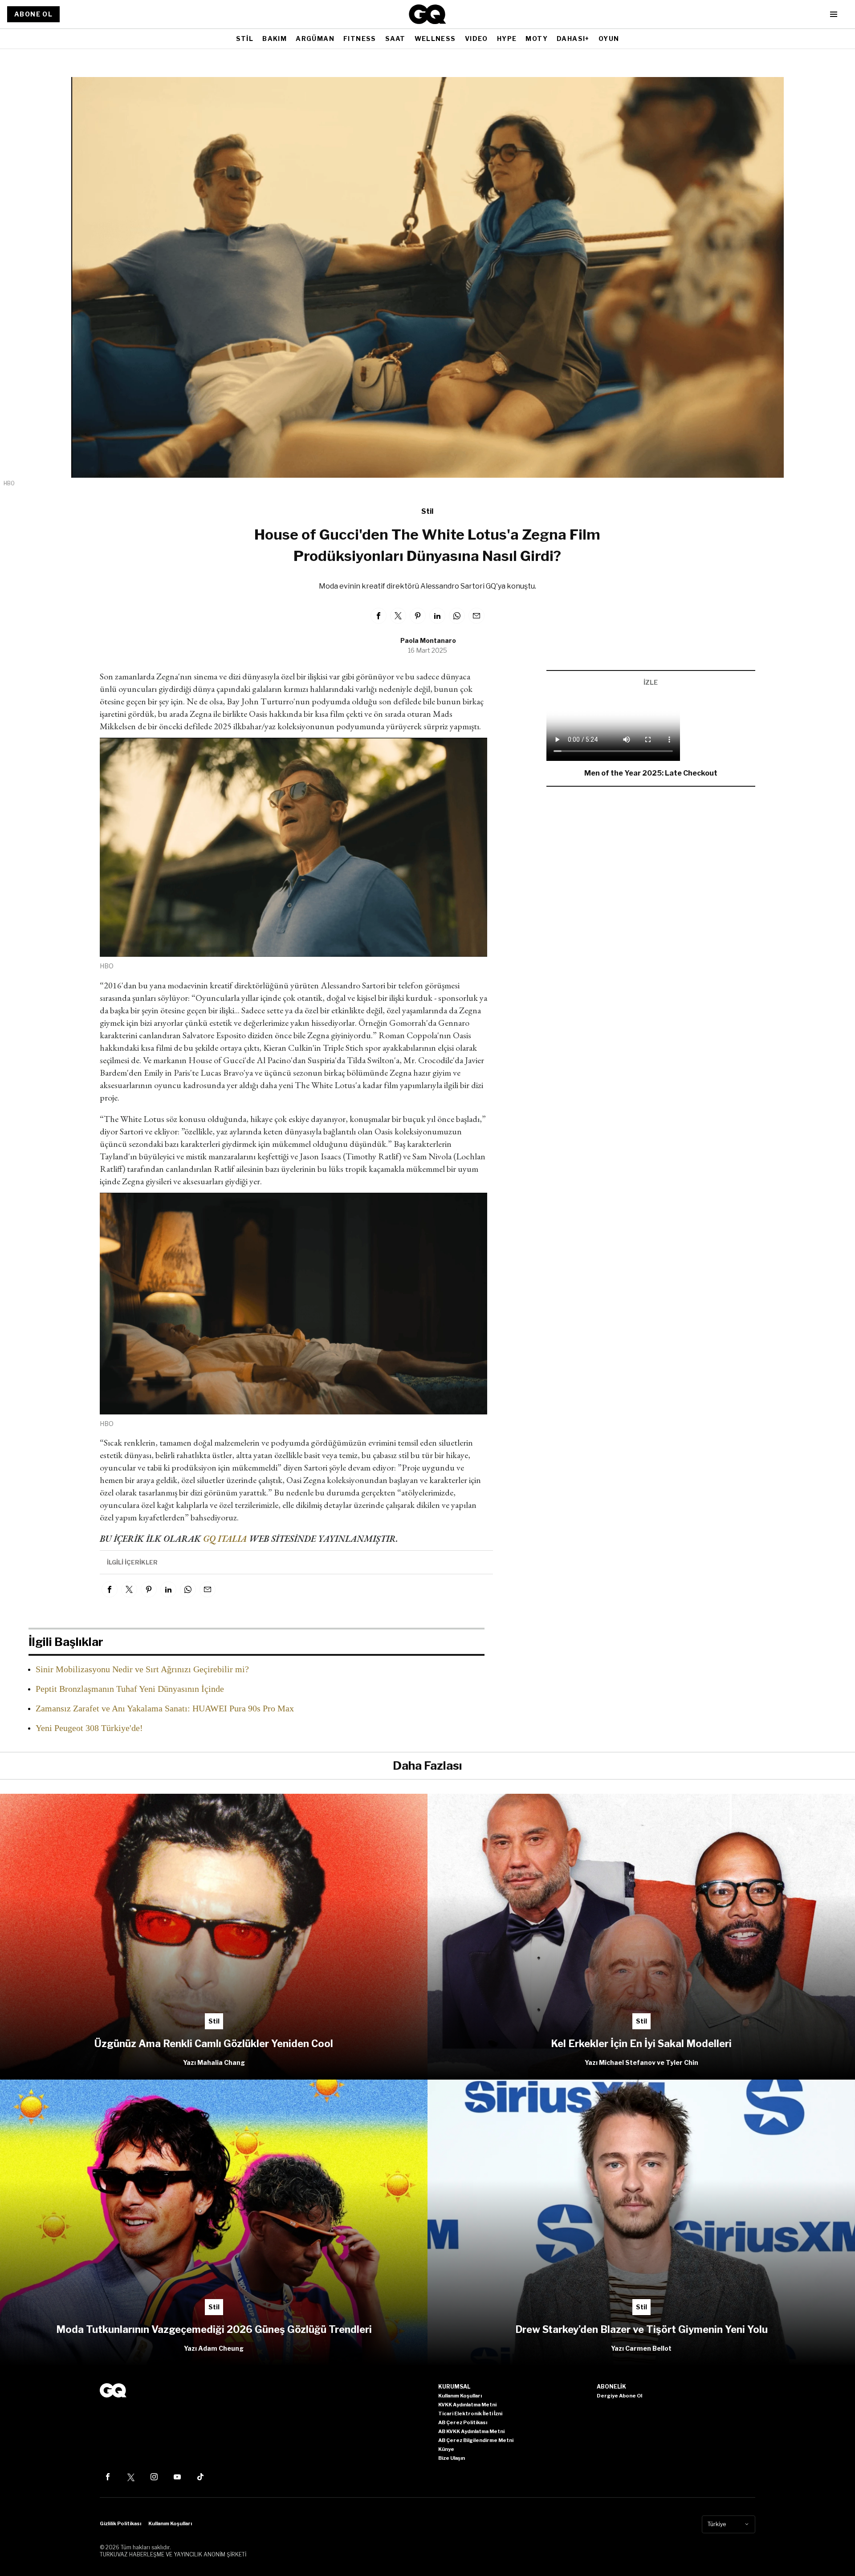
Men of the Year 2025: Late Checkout (651, 773)
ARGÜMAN (315, 39)
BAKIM (275, 39)
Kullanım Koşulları (170, 2523)
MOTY (537, 39)
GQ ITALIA (225, 1539)
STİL (245, 39)
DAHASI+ (573, 39)
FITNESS (360, 39)
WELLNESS (435, 39)
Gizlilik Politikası (120, 2523)
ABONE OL (33, 14)
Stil (427, 511)
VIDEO (476, 39)
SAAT (395, 39)
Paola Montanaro (428, 640)
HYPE (507, 39)
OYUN (609, 39)
